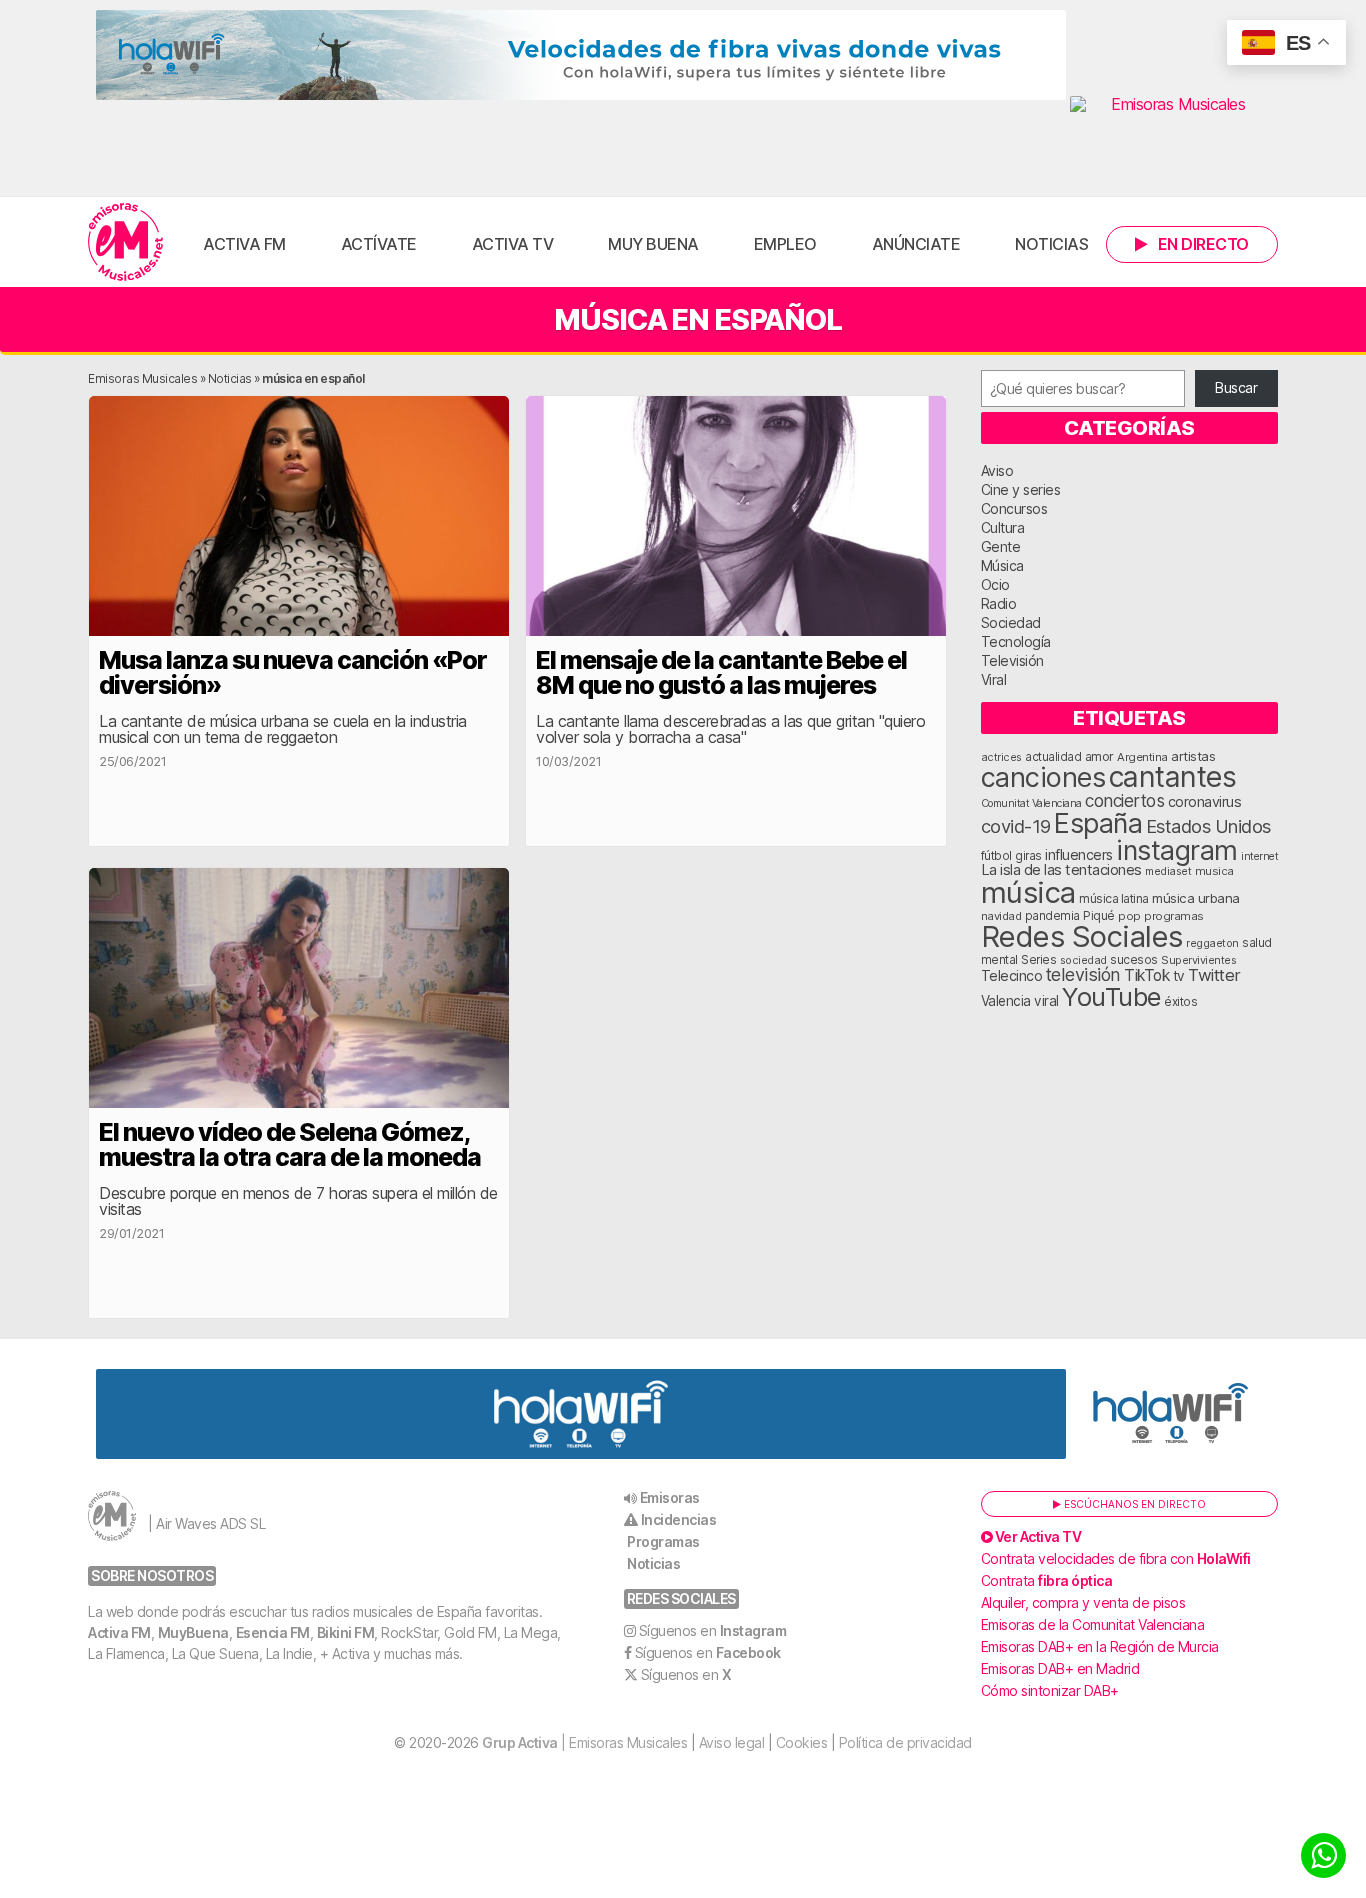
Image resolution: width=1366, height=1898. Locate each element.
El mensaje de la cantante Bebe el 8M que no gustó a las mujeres (721, 672)
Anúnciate (916, 244)
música (1028, 892)
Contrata (1047, 1580)
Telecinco (1012, 975)
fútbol (996, 856)
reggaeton (1212, 943)
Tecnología (1016, 641)
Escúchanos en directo (1133, 1504)
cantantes (1173, 776)
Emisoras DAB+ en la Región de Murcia (1100, 1646)
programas (1174, 916)
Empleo (785, 244)
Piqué (1099, 915)
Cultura (1003, 527)
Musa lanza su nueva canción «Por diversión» (293, 672)
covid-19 (1016, 826)
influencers (1079, 854)
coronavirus (1205, 801)
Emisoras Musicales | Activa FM (125, 242)
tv (1179, 976)
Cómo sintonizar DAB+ (1050, 1690)
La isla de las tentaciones (1061, 870)
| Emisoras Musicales (584, 1742)
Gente (1001, 546)
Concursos (1014, 508)
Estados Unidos (1208, 826)
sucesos (1134, 959)
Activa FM (244, 244)
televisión (1083, 974)
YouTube (1111, 996)
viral (1046, 1001)
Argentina (1142, 757)
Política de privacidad (905, 1742)
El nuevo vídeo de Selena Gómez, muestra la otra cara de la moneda (290, 1144)
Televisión (1012, 660)
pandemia (1052, 916)
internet (1259, 856)
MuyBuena (193, 1632)
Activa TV (513, 244)
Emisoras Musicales (142, 378)
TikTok (1146, 975)
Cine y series (1021, 489)
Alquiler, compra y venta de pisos (1083, 1602)
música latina (1114, 898)
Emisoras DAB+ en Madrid (1060, 1668)
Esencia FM (273, 1632)
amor (1099, 756)
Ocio (995, 584)
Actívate (379, 244)
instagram (1177, 850)
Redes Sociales (1082, 936)
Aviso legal (732, 1742)
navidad (1001, 916)
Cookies (802, 1742)
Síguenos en (713, 1630)
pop (1129, 916)
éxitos (1180, 1002)
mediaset (1168, 871)
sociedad (1083, 960)
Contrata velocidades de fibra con (1116, 1558)
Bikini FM (346, 1632)
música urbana (1196, 898)
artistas (1193, 756)
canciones (1043, 777)
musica (1214, 871)
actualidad (1053, 757)
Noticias (1051, 244)
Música (1002, 565)
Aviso (997, 470)
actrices (1001, 757)
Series (1038, 960)
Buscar (1236, 387)
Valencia (1006, 1001)
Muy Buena (653, 244)
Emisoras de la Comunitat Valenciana (1093, 1624)
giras (1028, 856)
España (1098, 823)
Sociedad (1011, 622)
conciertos (1124, 800)
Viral (994, 679)
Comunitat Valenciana (1031, 803)
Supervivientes (1198, 960)
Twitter (1214, 975)
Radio (999, 603)
